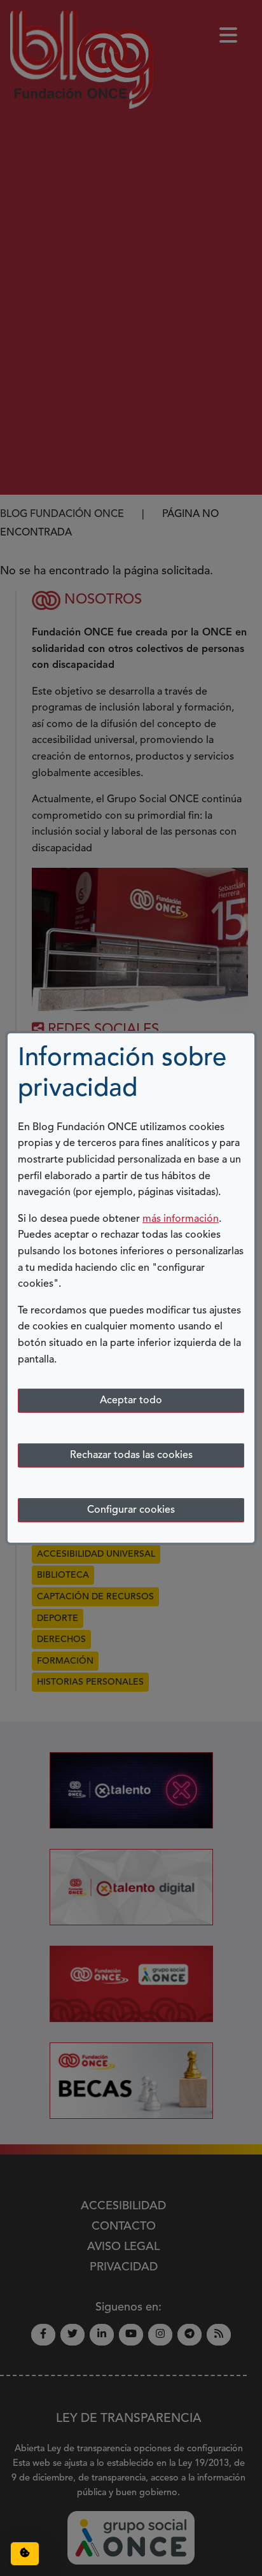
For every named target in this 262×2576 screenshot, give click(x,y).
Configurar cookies (131, 1510)
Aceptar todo (131, 1401)
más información (181, 1219)
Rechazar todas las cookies (131, 1455)
